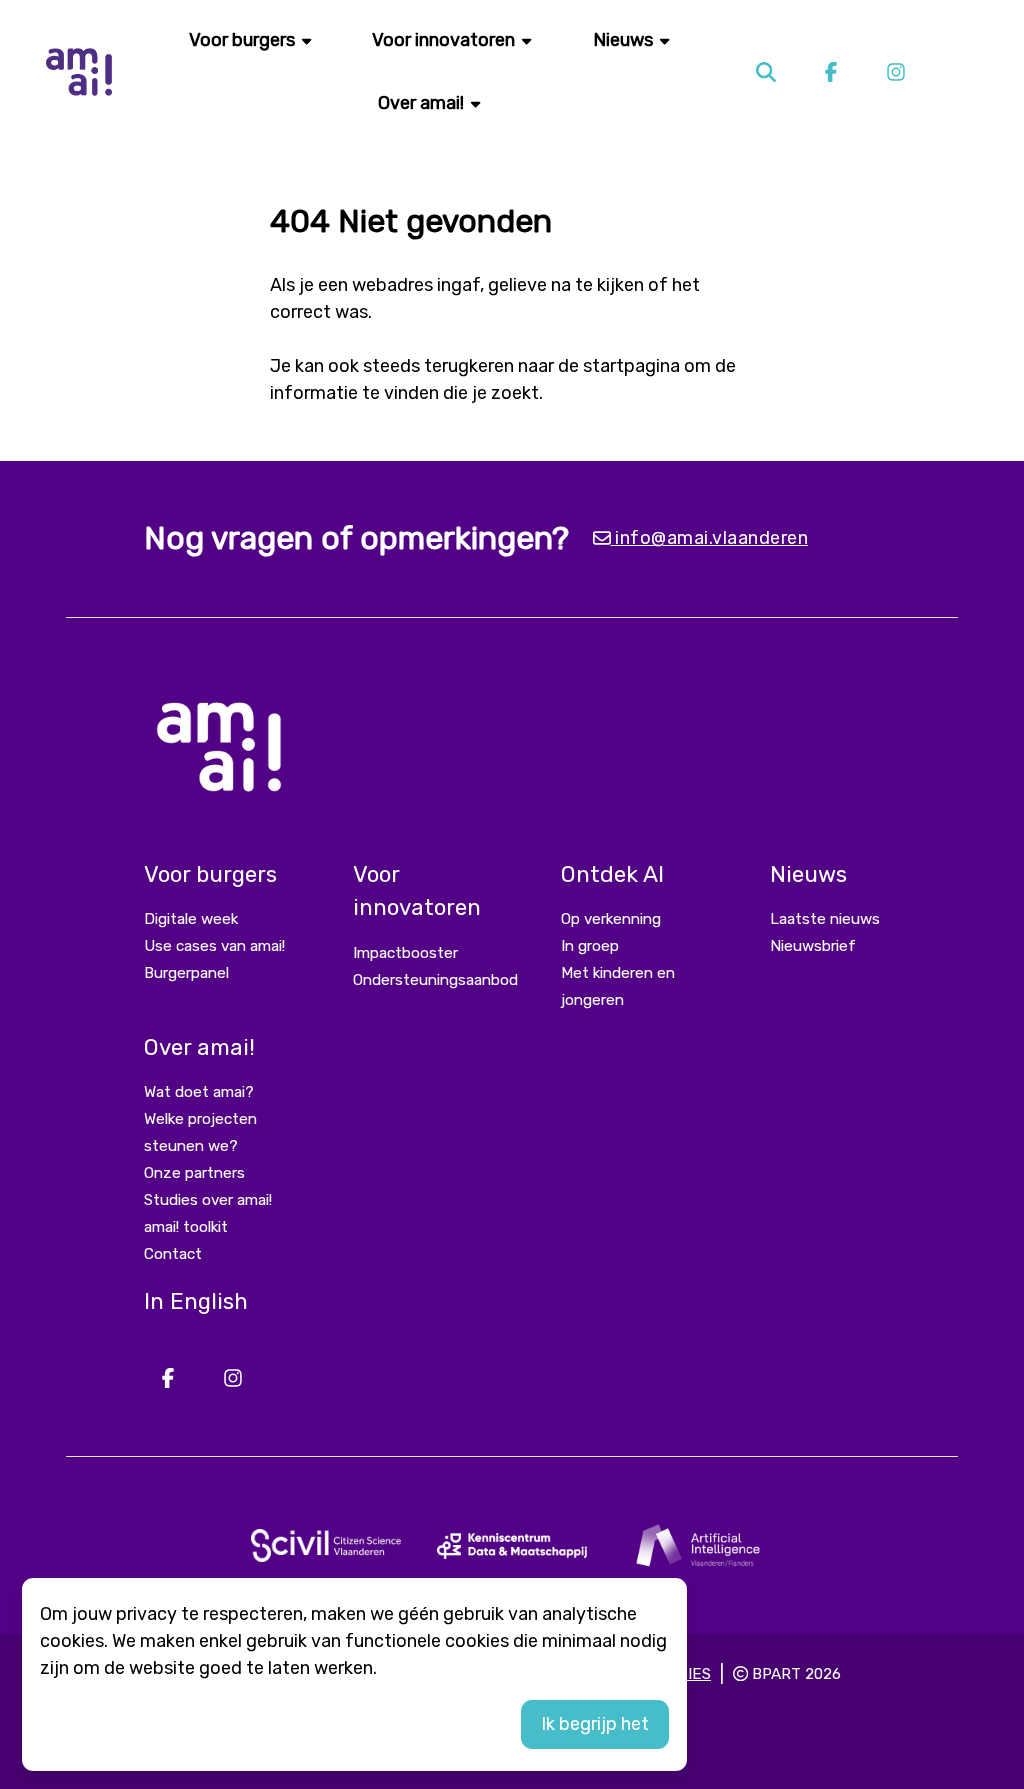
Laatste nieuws (825, 919)
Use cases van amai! (214, 946)
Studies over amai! (208, 1200)
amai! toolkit (186, 1227)
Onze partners (194, 1173)
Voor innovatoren (445, 40)
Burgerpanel (186, 973)
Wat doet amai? (199, 1092)
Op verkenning (611, 919)
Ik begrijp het (595, 1724)
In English (196, 1301)
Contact (173, 1254)
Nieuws (625, 40)
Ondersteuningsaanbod (435, 980)
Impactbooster (405, 953)
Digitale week (191, 919)
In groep (590, 946)
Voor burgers (244, 40)
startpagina (631, 366)
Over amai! (423, 103)
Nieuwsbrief (813, 946)
